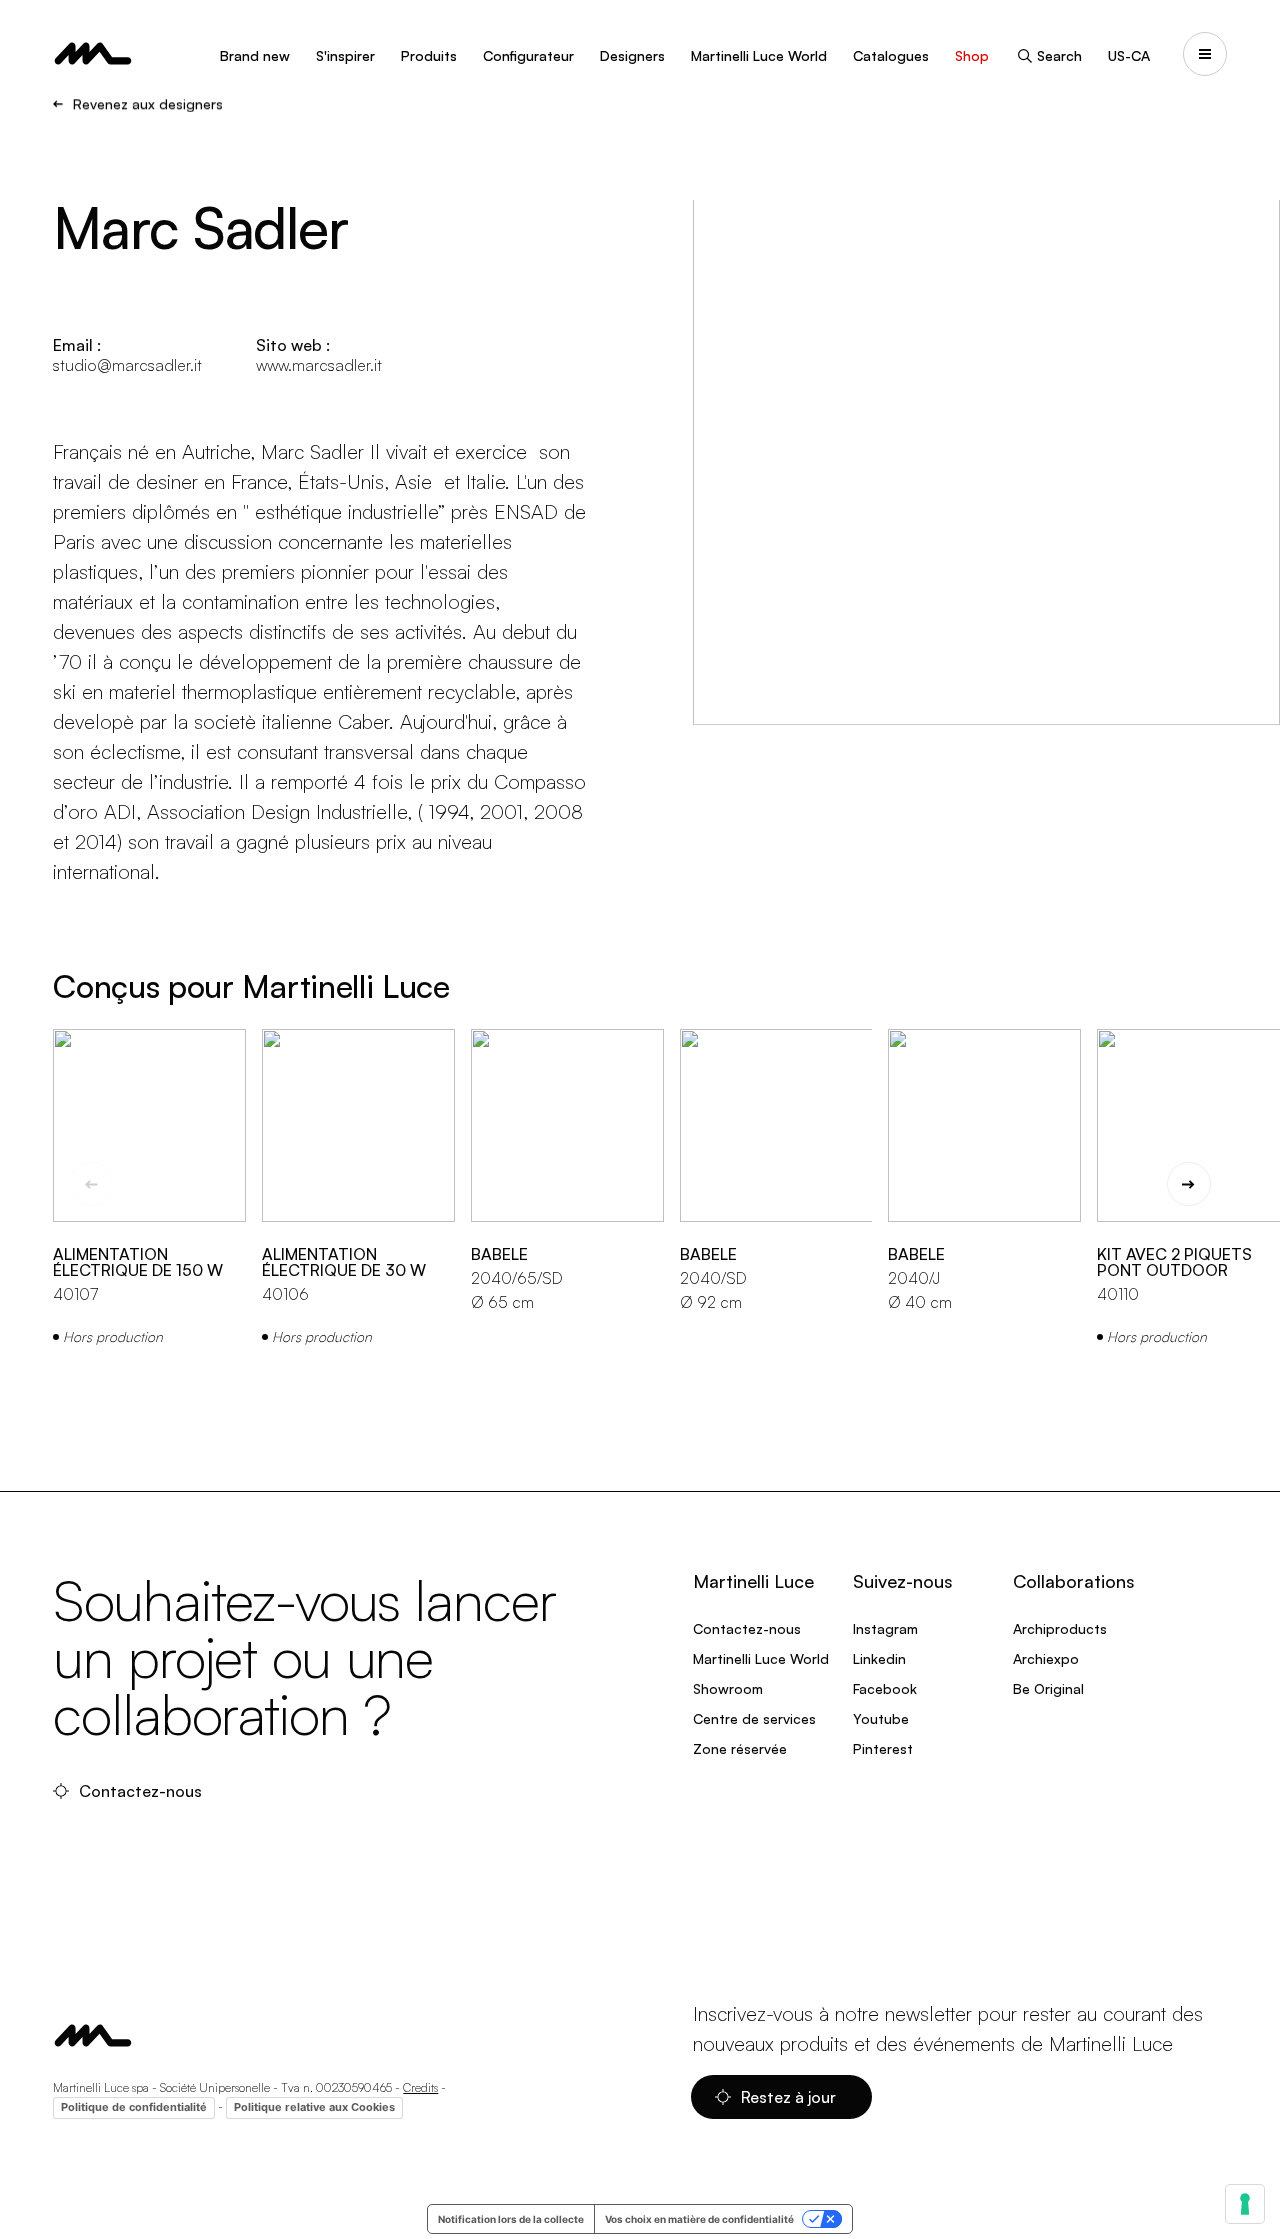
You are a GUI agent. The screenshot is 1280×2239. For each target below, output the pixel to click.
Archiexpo (1046, 1658)
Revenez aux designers (148, 104)
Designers (632, 55)
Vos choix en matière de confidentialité (699, 2219)
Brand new (255, 55)
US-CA (1129, 55)
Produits (429, 55)
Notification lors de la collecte (511, 2219)
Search (1059, 55)
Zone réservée (740, 1748)
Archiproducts (1060, 1628)
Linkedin (879, 1658)
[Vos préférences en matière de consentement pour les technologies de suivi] (1245, 2204)
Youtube (881, 1718)
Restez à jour (790, 2097)
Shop (972, 55)
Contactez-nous (142, 1791)
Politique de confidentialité (134, 2107)
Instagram (885, 1628)
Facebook (885, 1688)
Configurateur (528, 55)
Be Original (1048, 1688)
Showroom (728, 1688)
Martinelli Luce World (759, 55)
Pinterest (883, 1748)
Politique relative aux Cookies (314, 2107)
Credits (420, 2087)
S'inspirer (345, 55)
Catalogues (891, 55)
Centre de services (754, 1718)
